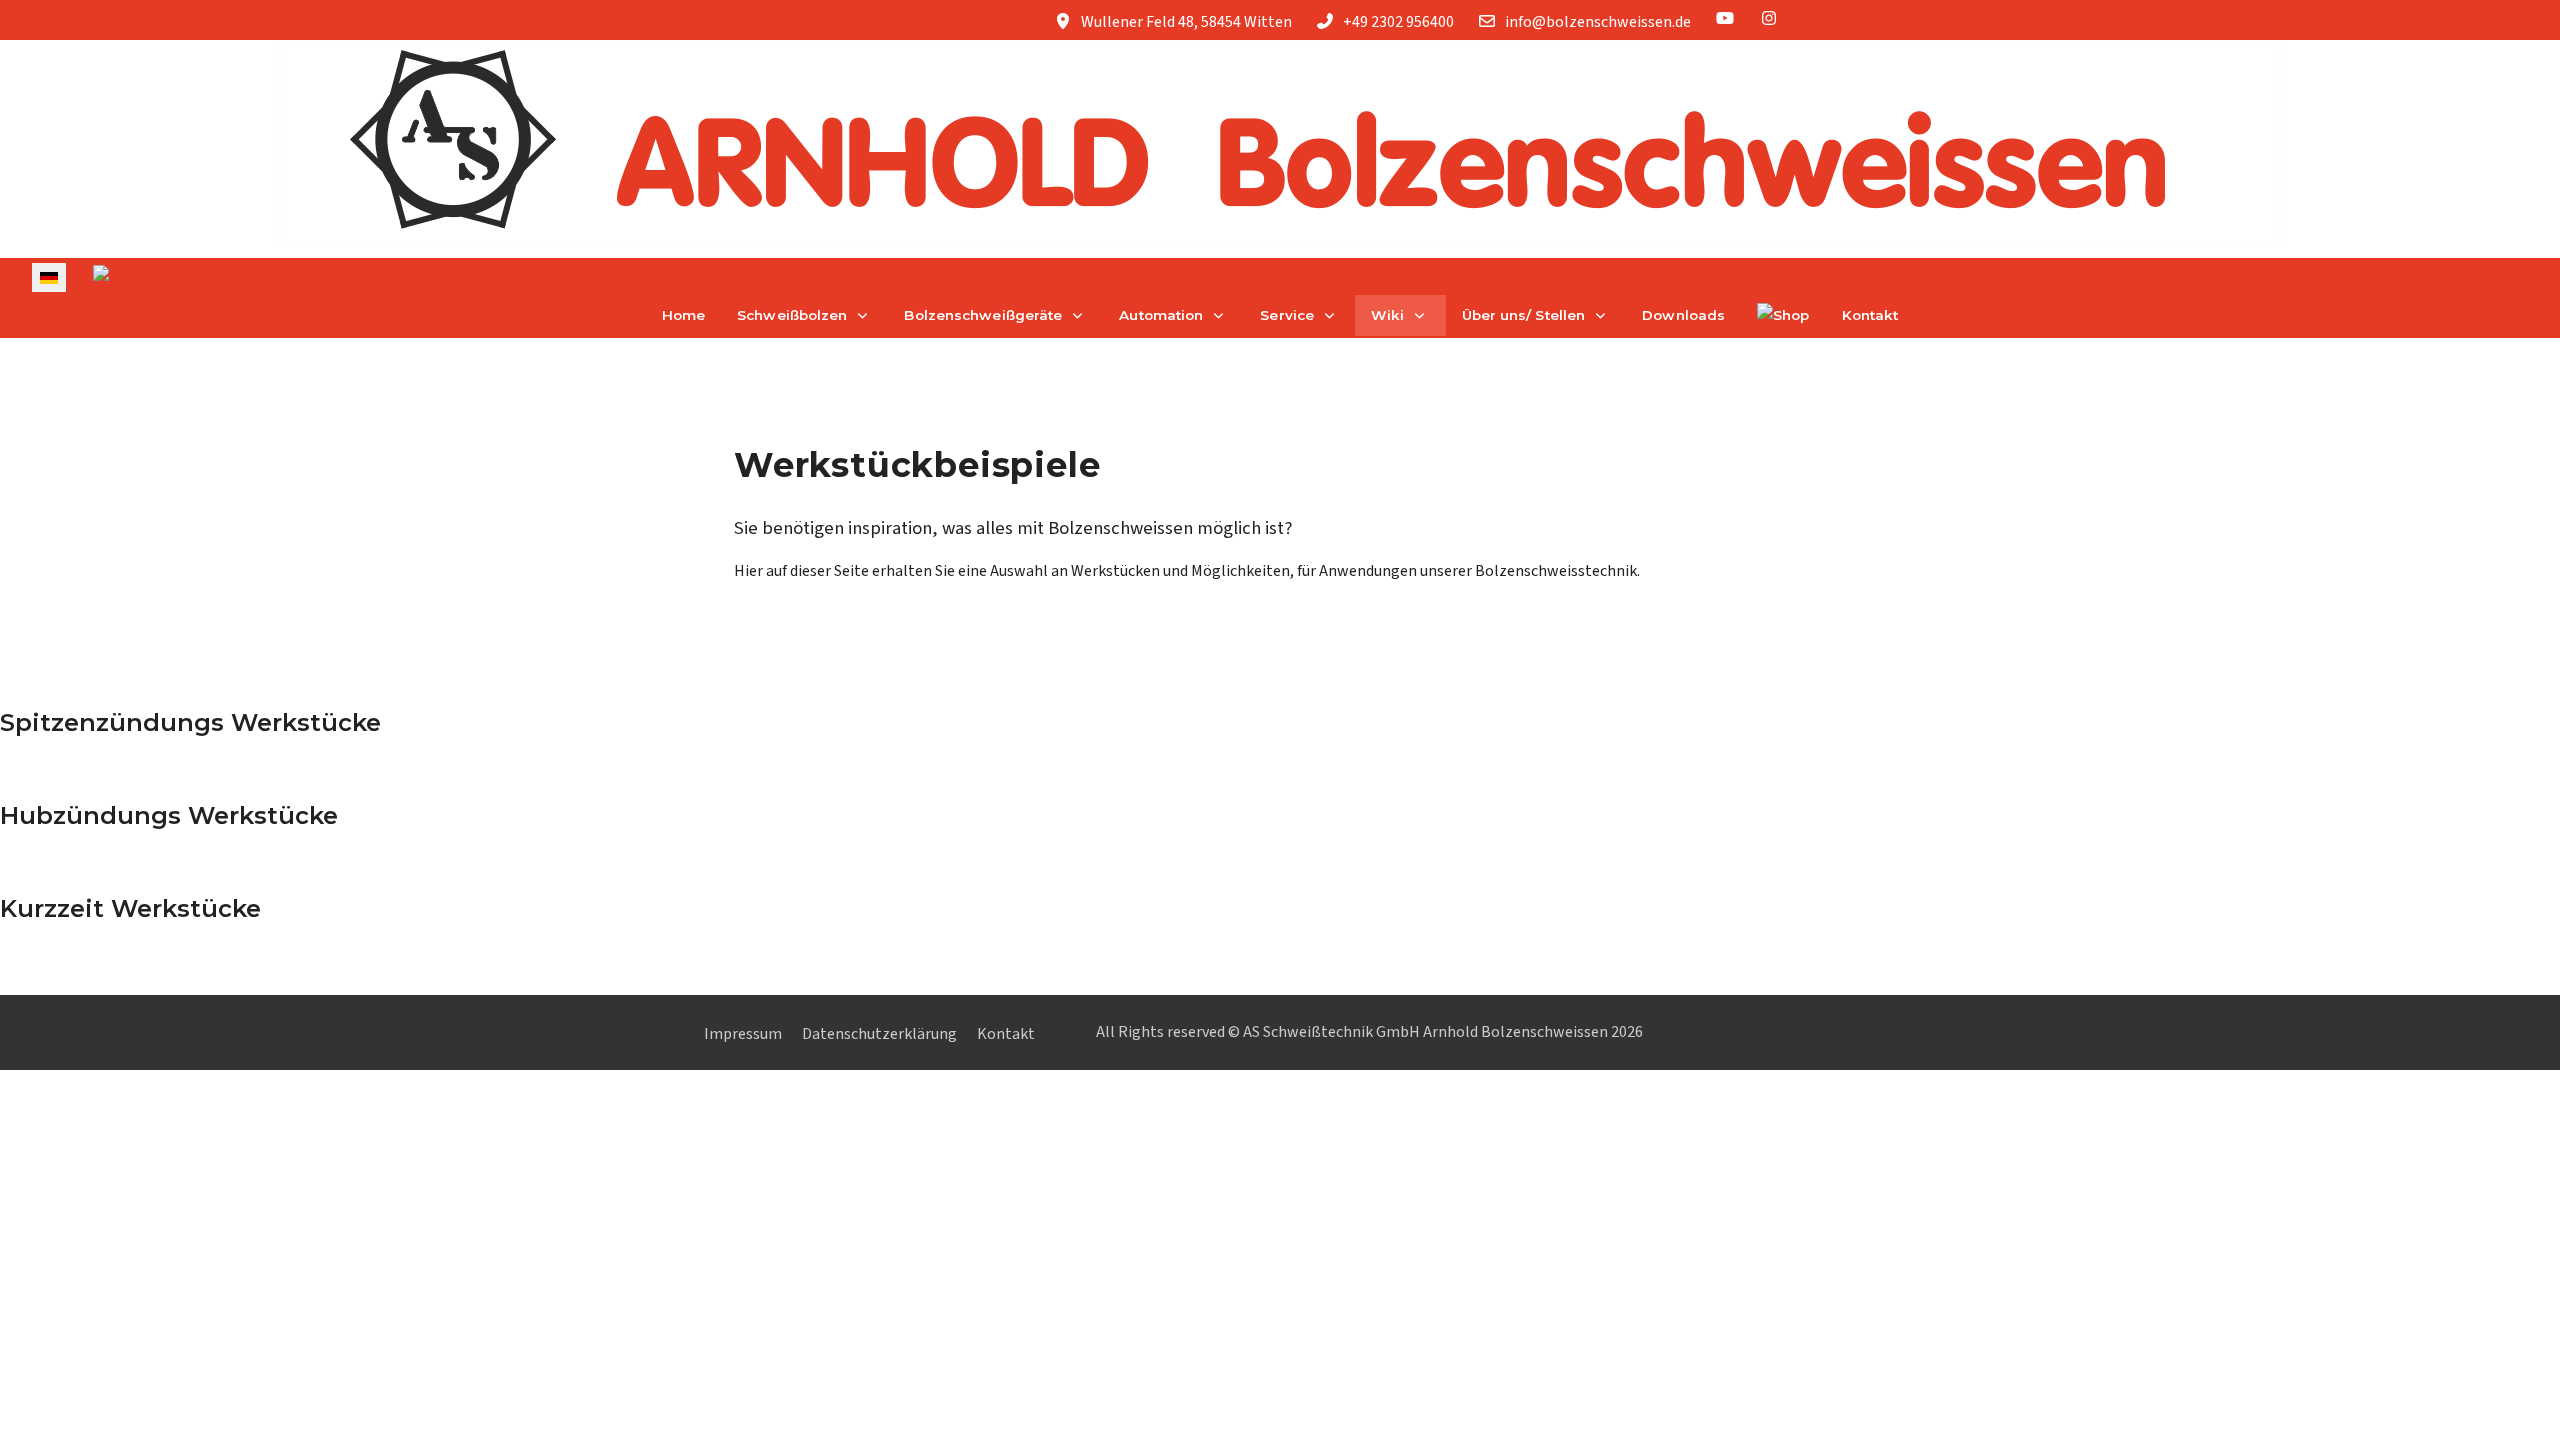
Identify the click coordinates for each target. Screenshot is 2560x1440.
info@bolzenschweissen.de (1598, 22)
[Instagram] (1769, 19)
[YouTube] (1725, 19)
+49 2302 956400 (1398, 22)
